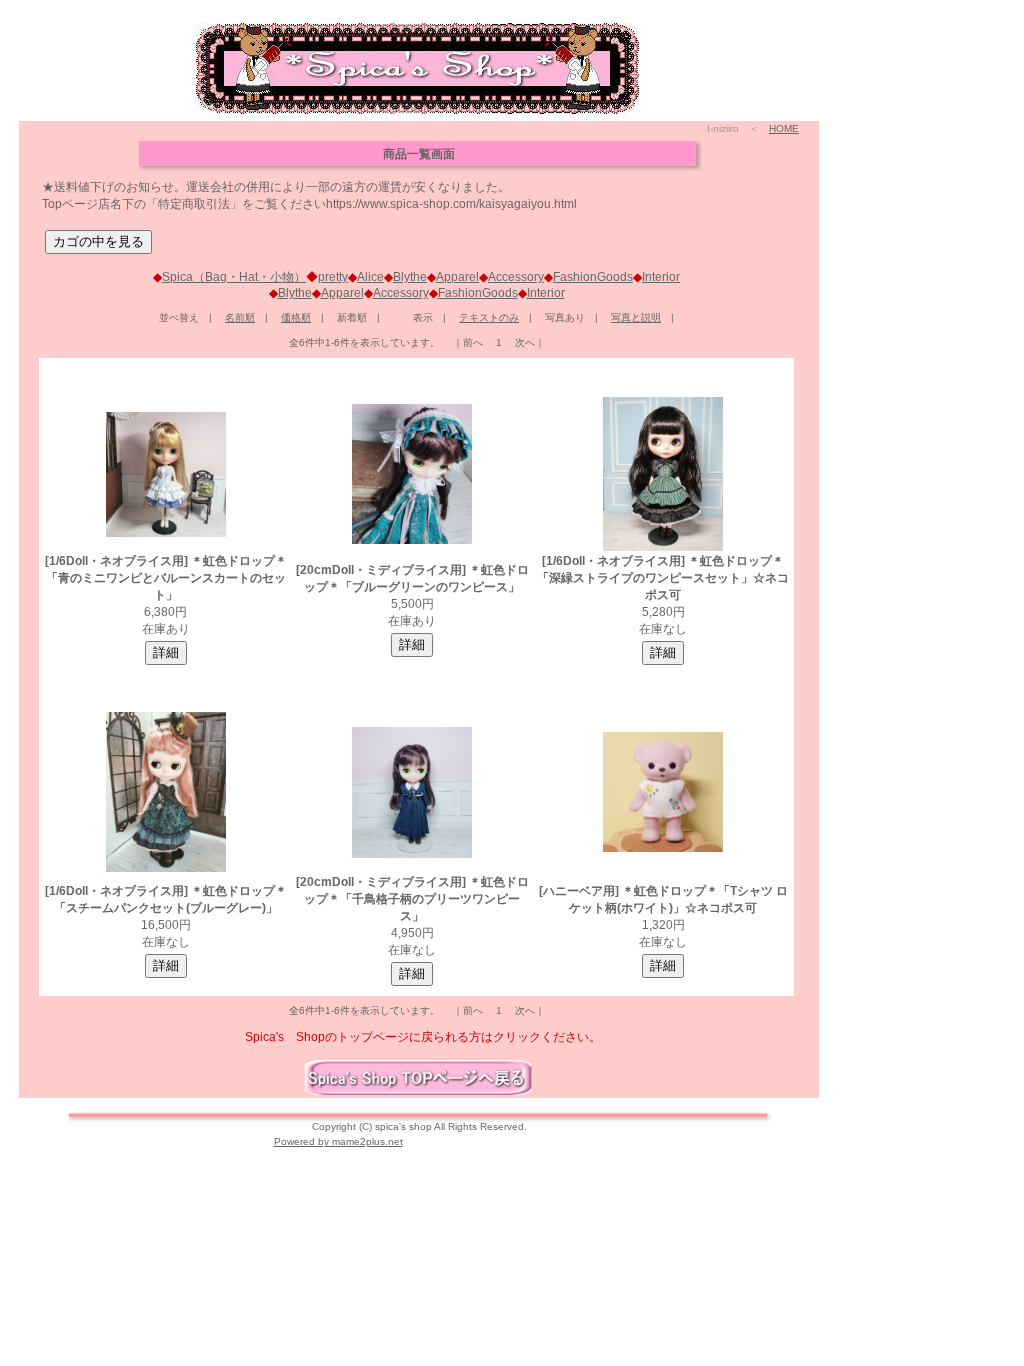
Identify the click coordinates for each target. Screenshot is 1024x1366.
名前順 (240, 317)
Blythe (410, 277)
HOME (784, 128)
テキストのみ (489, 317)
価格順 (296, 317)
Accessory (516, 277)
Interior (661, 277)
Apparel (457, 277)
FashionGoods (593, 277)
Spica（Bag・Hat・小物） (234, 277)
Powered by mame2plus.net (338, 1141)
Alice (370, 277)
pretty (333, 277)
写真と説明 (636, 317)
